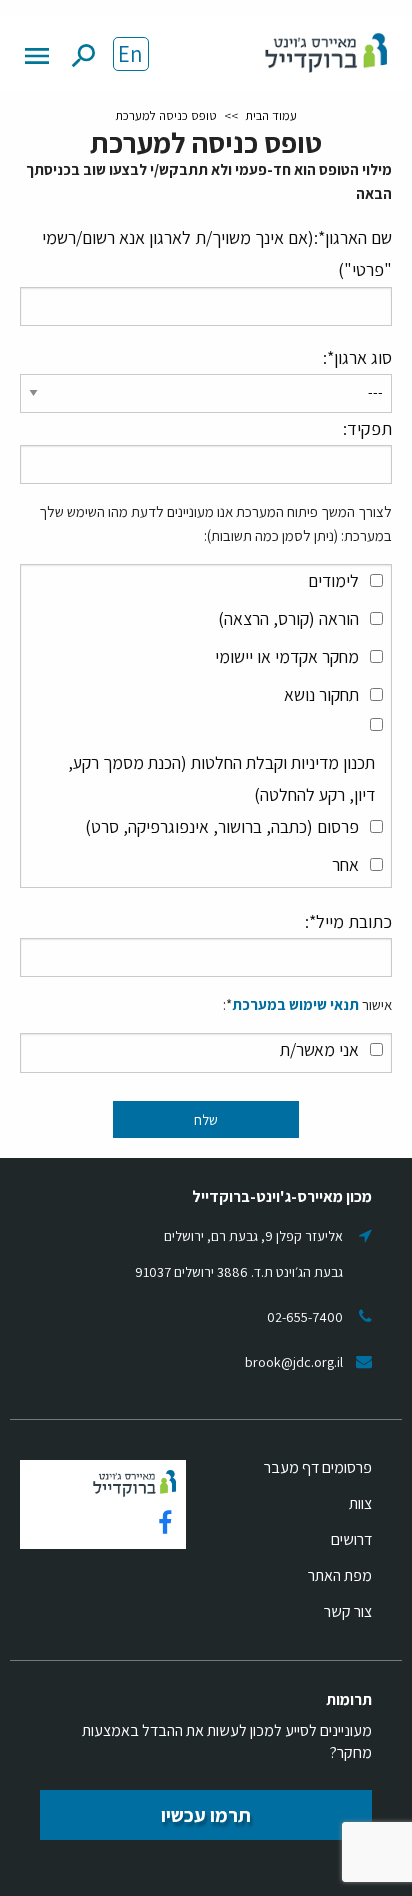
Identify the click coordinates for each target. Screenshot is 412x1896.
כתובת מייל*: (348, 921)
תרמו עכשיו (206, 1815)
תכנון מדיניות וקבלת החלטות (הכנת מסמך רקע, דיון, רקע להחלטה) (221, 778)
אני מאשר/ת (319, 1049)
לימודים (333, 580)
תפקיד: (367, 428)
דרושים (351, 1539)
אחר (345, 864)
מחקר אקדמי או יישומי (287, 656)
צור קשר (348, 1611)
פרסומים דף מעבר (318, 1467)
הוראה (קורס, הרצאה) (288, 618)
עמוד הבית (271, 115)
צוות (360, 1503)
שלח (206, 1119)
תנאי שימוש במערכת (295, 1004)
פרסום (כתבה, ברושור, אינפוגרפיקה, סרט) (222, 826)
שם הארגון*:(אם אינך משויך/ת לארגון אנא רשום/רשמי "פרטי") (217, 253)
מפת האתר (340, 1575)
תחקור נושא (321, 694)
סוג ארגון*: (357, 357)
